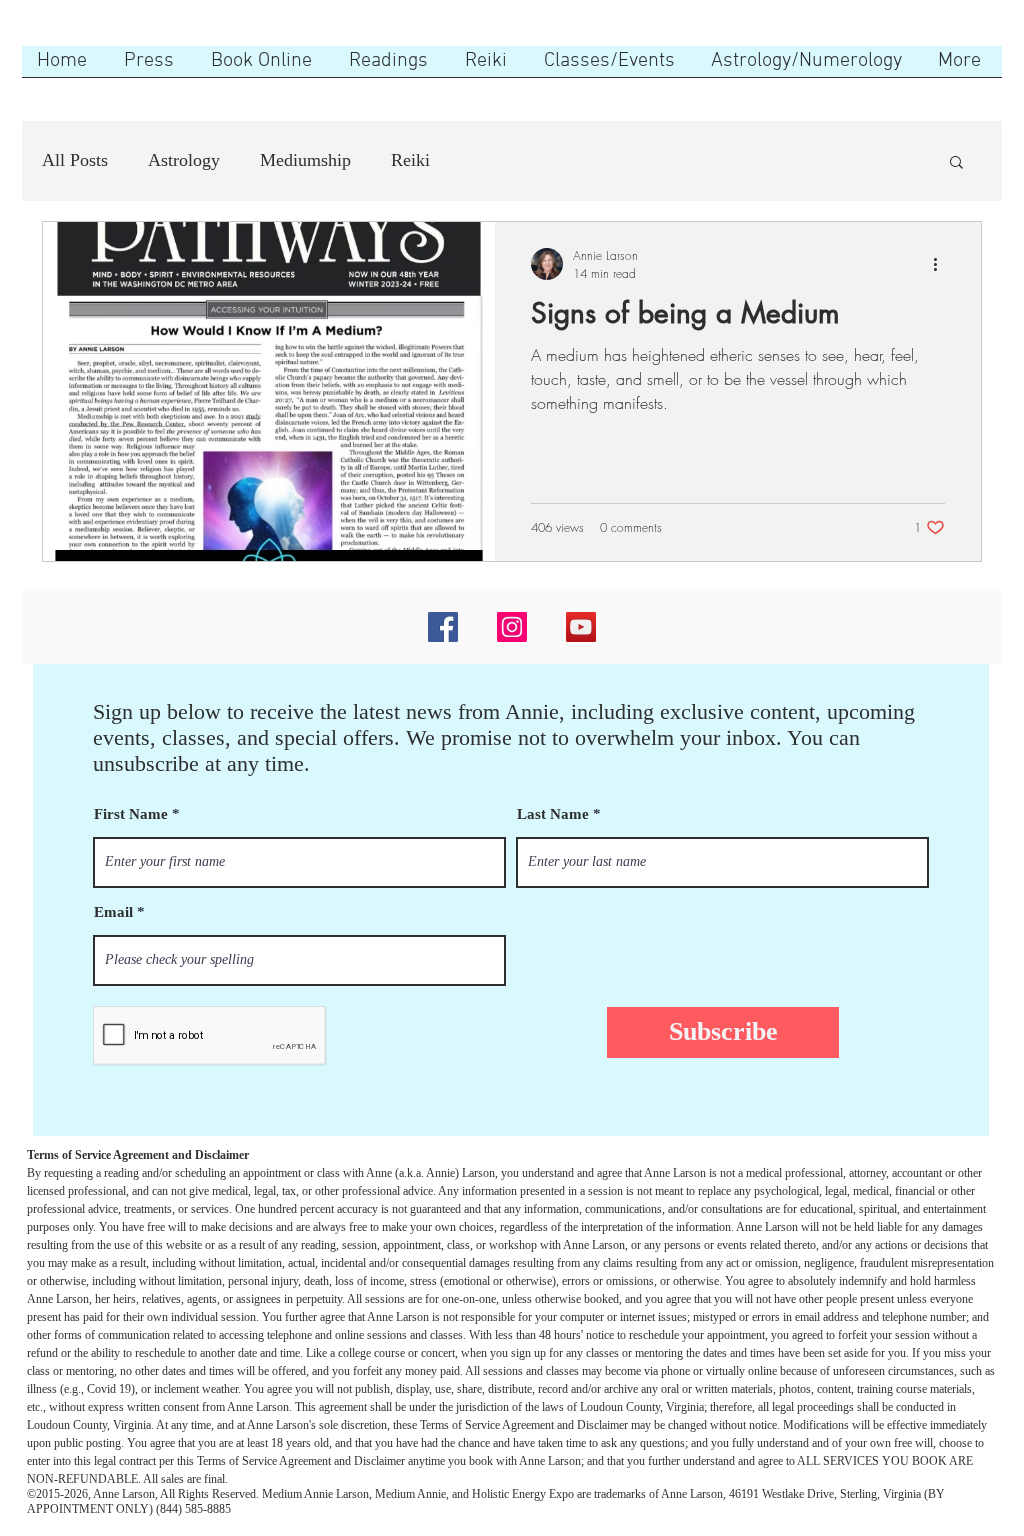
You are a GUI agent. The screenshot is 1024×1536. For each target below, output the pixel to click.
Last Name (553, 814)
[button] (956, 163)
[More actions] (942, 264)
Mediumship (305, 160)
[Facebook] (443, 627)
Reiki (410, 160)
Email (113, 912)
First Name (131, 814)
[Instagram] (512, 627)
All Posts (75, 160)
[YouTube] (581, 627)
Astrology (184, 160)
